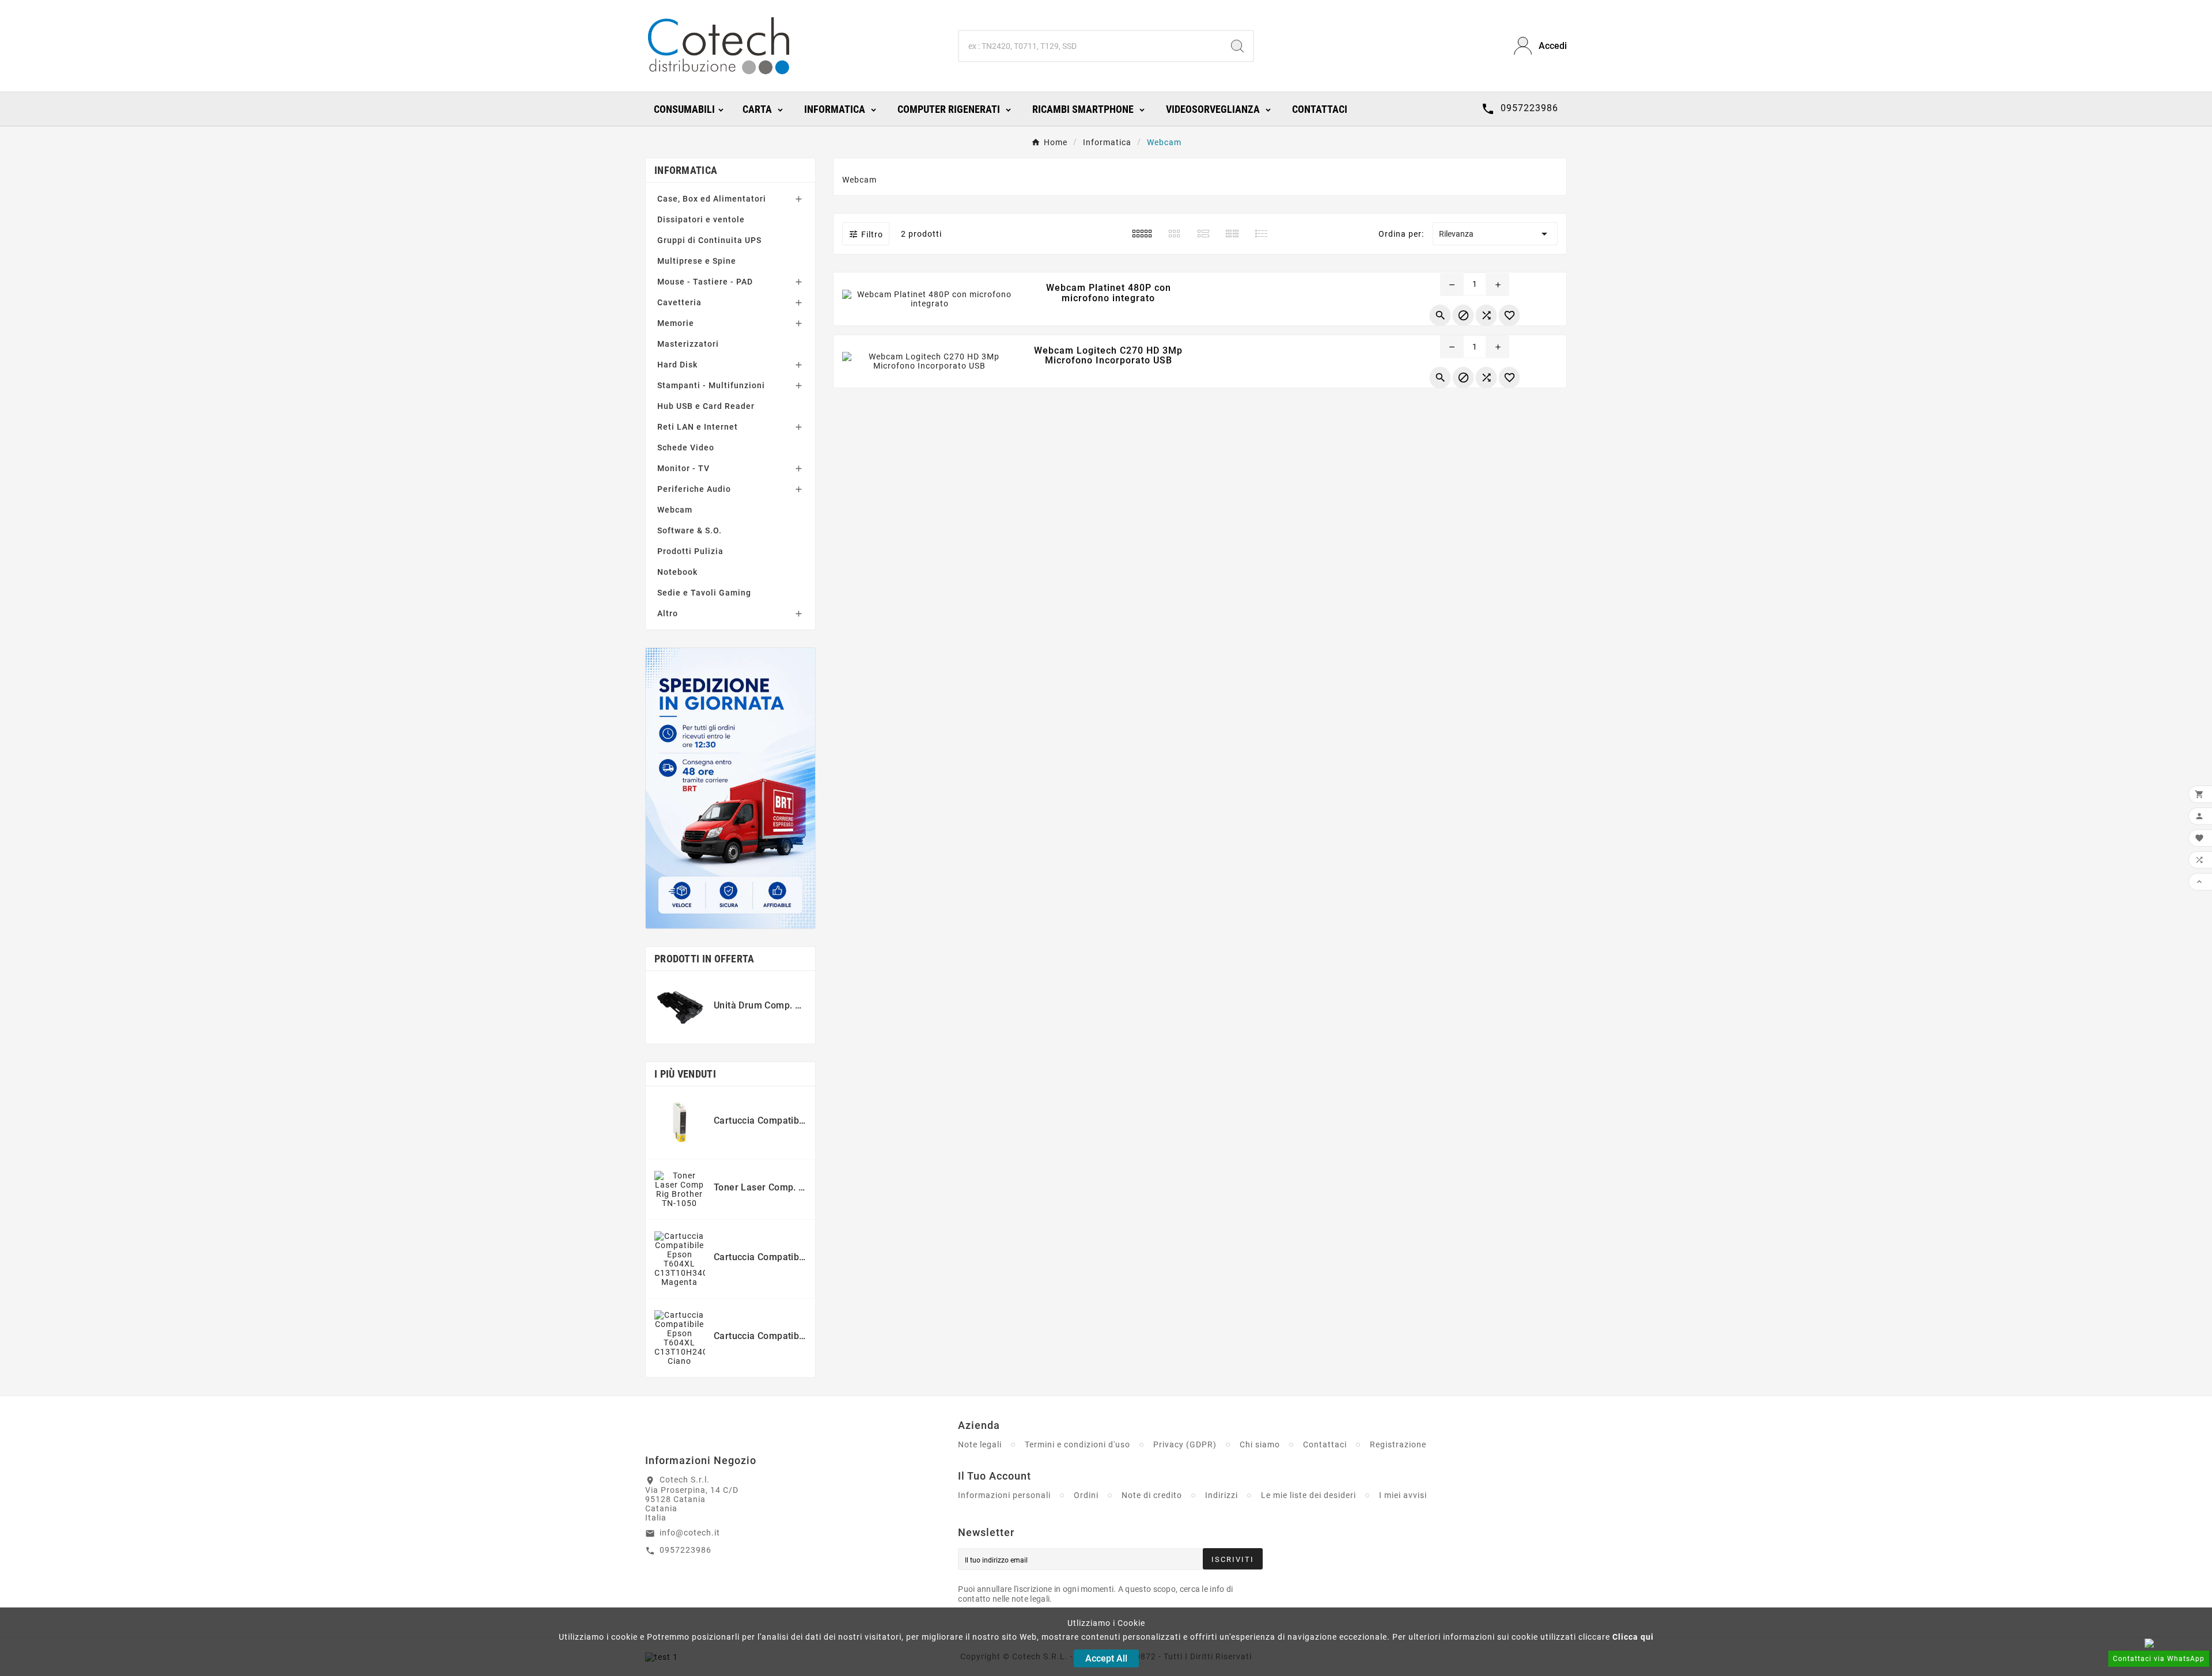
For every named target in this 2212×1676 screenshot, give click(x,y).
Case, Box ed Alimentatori (712, 199)
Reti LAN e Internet (698, 427)
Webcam (675, 510)
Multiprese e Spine (697, 261)
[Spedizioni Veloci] (730, 788)
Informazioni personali (1004, 1495)
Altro (668, 613)
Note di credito (1152, 1495)
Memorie (676, 323)
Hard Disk (677, 365)
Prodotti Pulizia (690, 551)
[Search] (1237, 46)
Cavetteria (679, 302)
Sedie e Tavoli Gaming (704, 593)
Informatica (686, 170)
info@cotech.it (690, 1533)
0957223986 (685, 1550)
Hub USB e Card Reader (706, 406)
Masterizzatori (688, 344)
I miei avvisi (1403, 1495)
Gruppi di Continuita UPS (709, 240)
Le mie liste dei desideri (1308, 1495)
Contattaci (1325, 1444)
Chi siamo (1260, 1444)
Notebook (677, 572)
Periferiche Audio (694, 489)
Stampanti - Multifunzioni (711, 385)
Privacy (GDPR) (1185, 1444)
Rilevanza (1495, 234)
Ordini (1086, 1495)
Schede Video (686, 448)
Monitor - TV (683, 468)
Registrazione (1398, 1444)
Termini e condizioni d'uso (1077, 1444)
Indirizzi (1221, 1495)
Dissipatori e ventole (701, 219)
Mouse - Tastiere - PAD (705, 282)
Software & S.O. (690, 530)
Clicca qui (1633, 1637)
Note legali (980, 1444)
